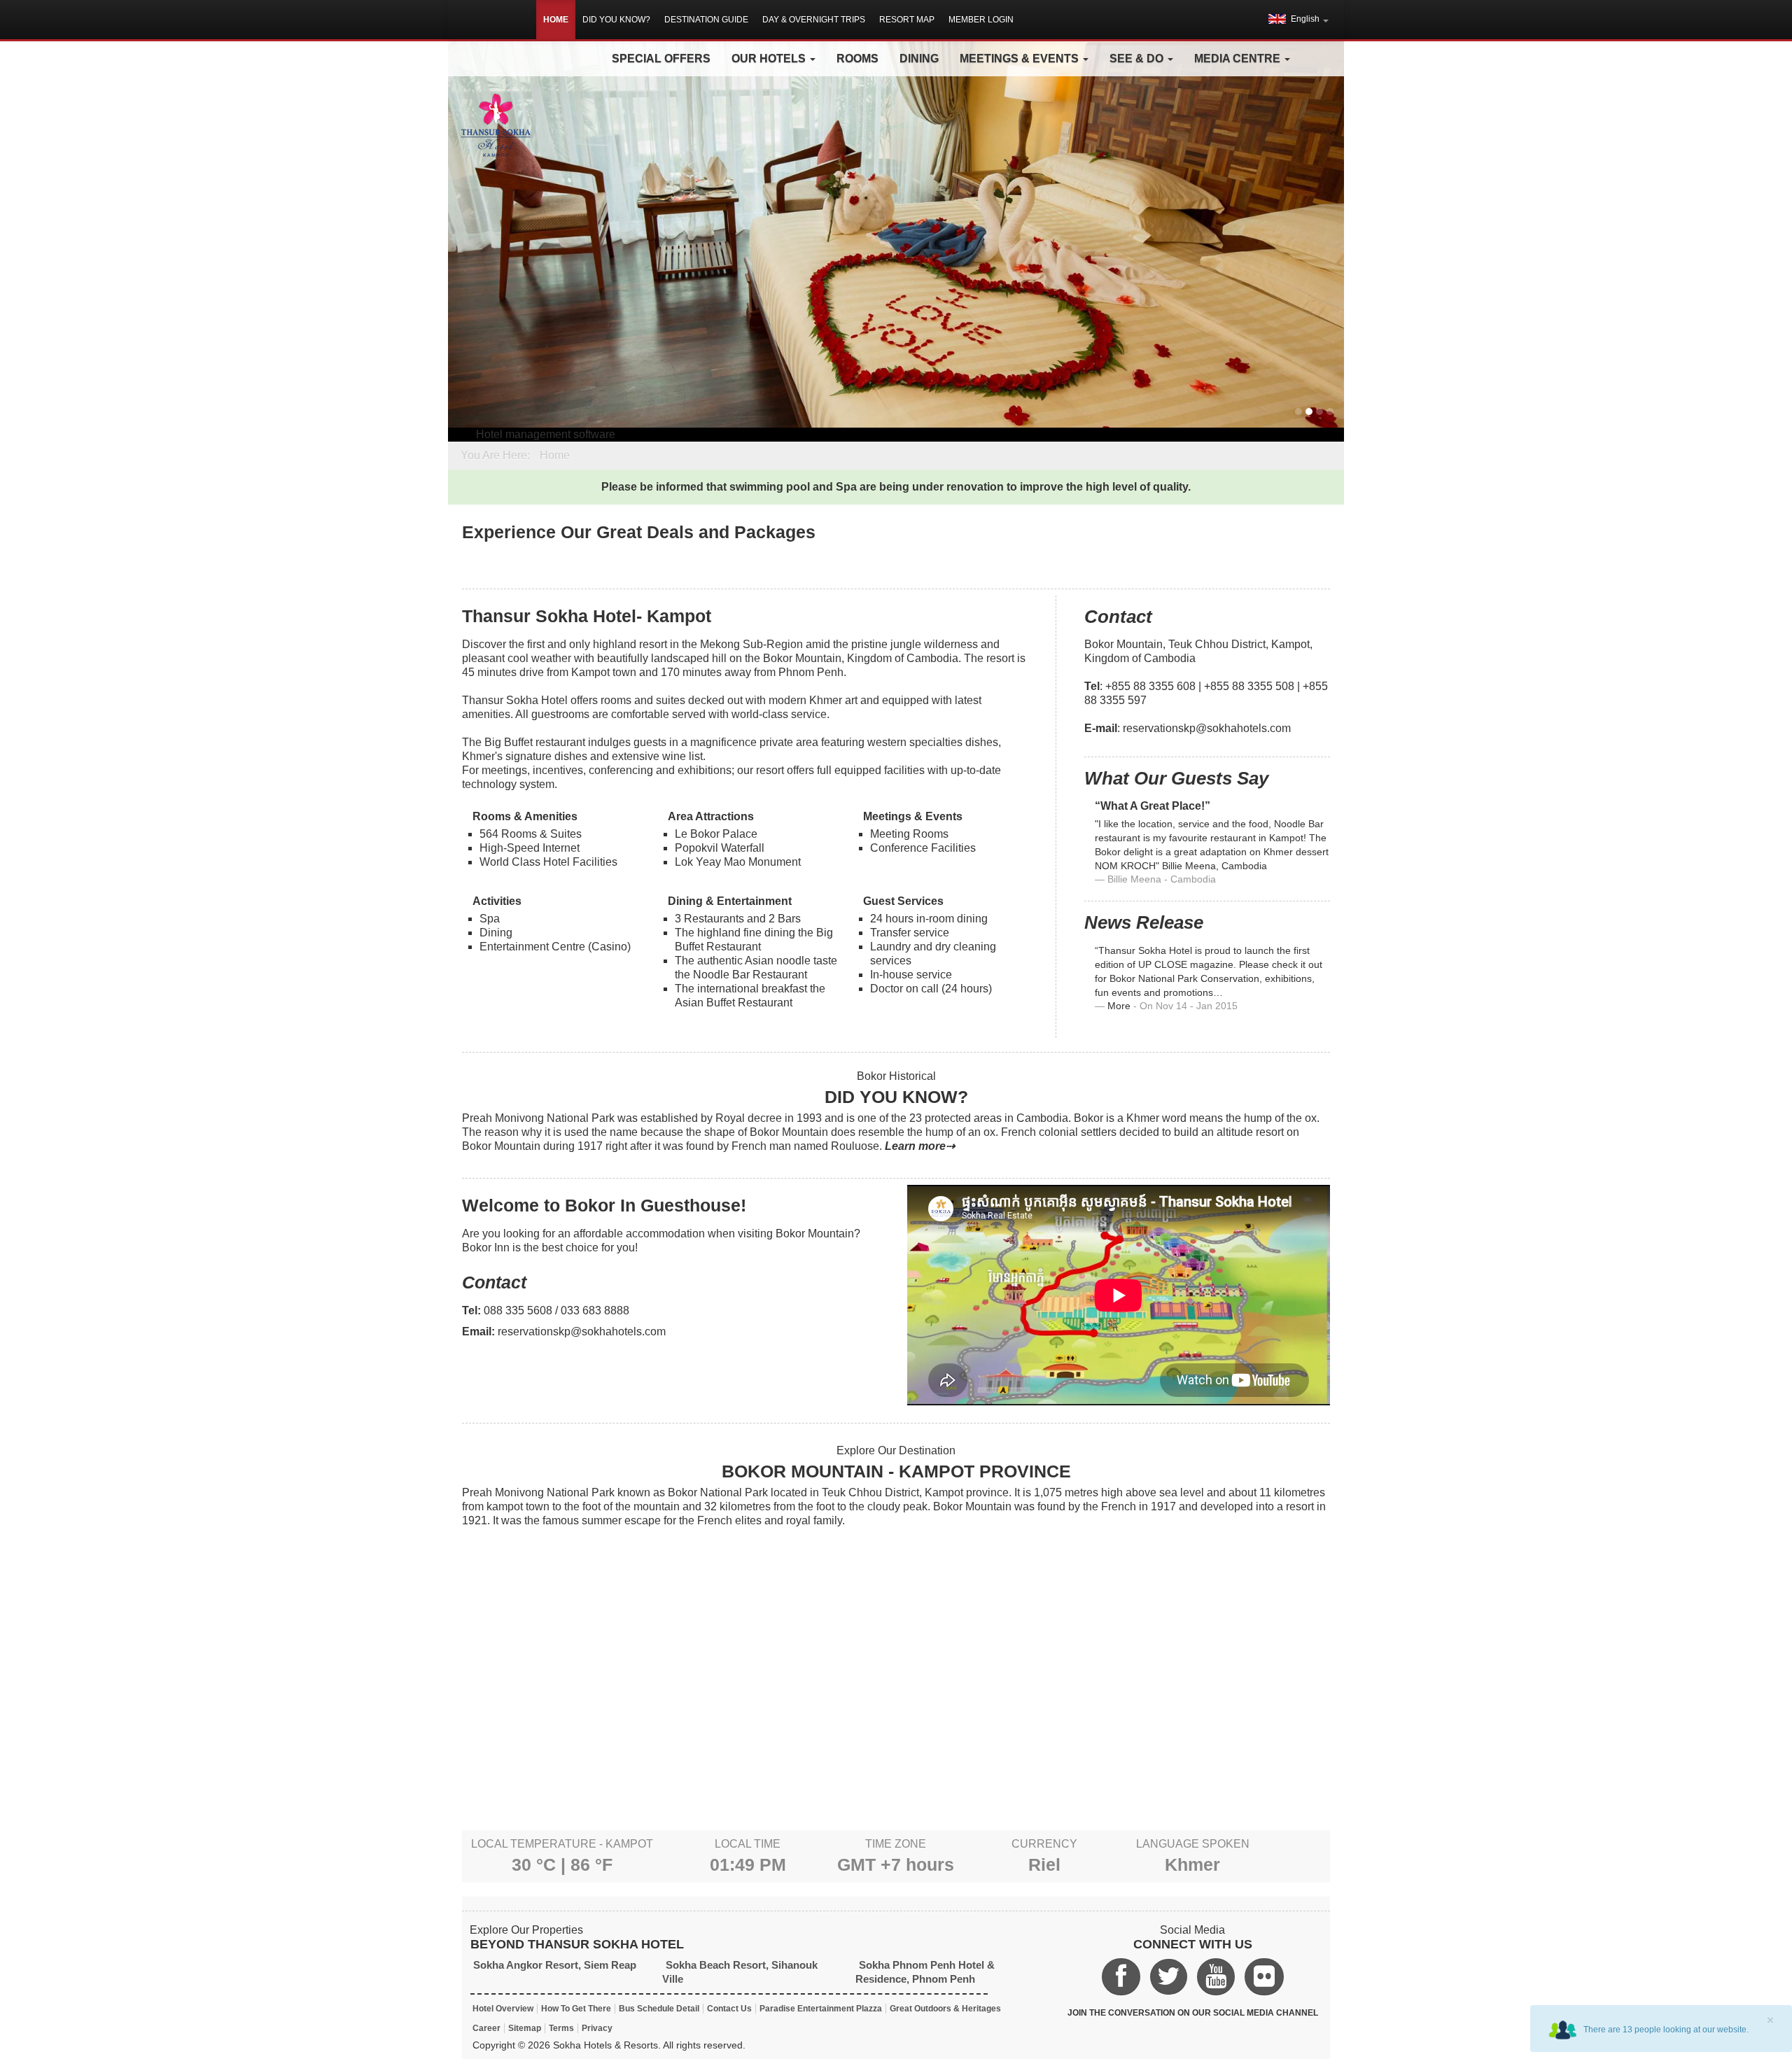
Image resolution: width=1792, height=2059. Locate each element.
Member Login (981, 20)
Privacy (597, 2028)
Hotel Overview (503, 2009)
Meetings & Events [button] (1021, 58)
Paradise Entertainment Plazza (821, 2009)
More (1119, 1006)
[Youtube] (1216, 1977)
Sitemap (525, 2028)
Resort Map (907, 20)
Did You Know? (616, 20)
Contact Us (729, 2009)
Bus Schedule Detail (659, 2009)
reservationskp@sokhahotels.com (1207, 728)
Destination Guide (706, 20)
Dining (919, 58)
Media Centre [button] (1239, 58)
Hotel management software (546, 434)
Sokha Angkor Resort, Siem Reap (555, 1965)
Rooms (857, 58)
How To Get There (576, 2009)
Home (556, 20)
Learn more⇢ (920, 1146)
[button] (1298, 19)
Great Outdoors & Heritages (945, 2009)
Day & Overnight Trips (814, 20)
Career (486, 2028)
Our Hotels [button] (770, 58)
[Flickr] (1264, 1977)
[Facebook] (1121, 1977)
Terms (561, 2028)
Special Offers (661, 58)
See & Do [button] (1138, 58)
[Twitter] (1169, 1977)
